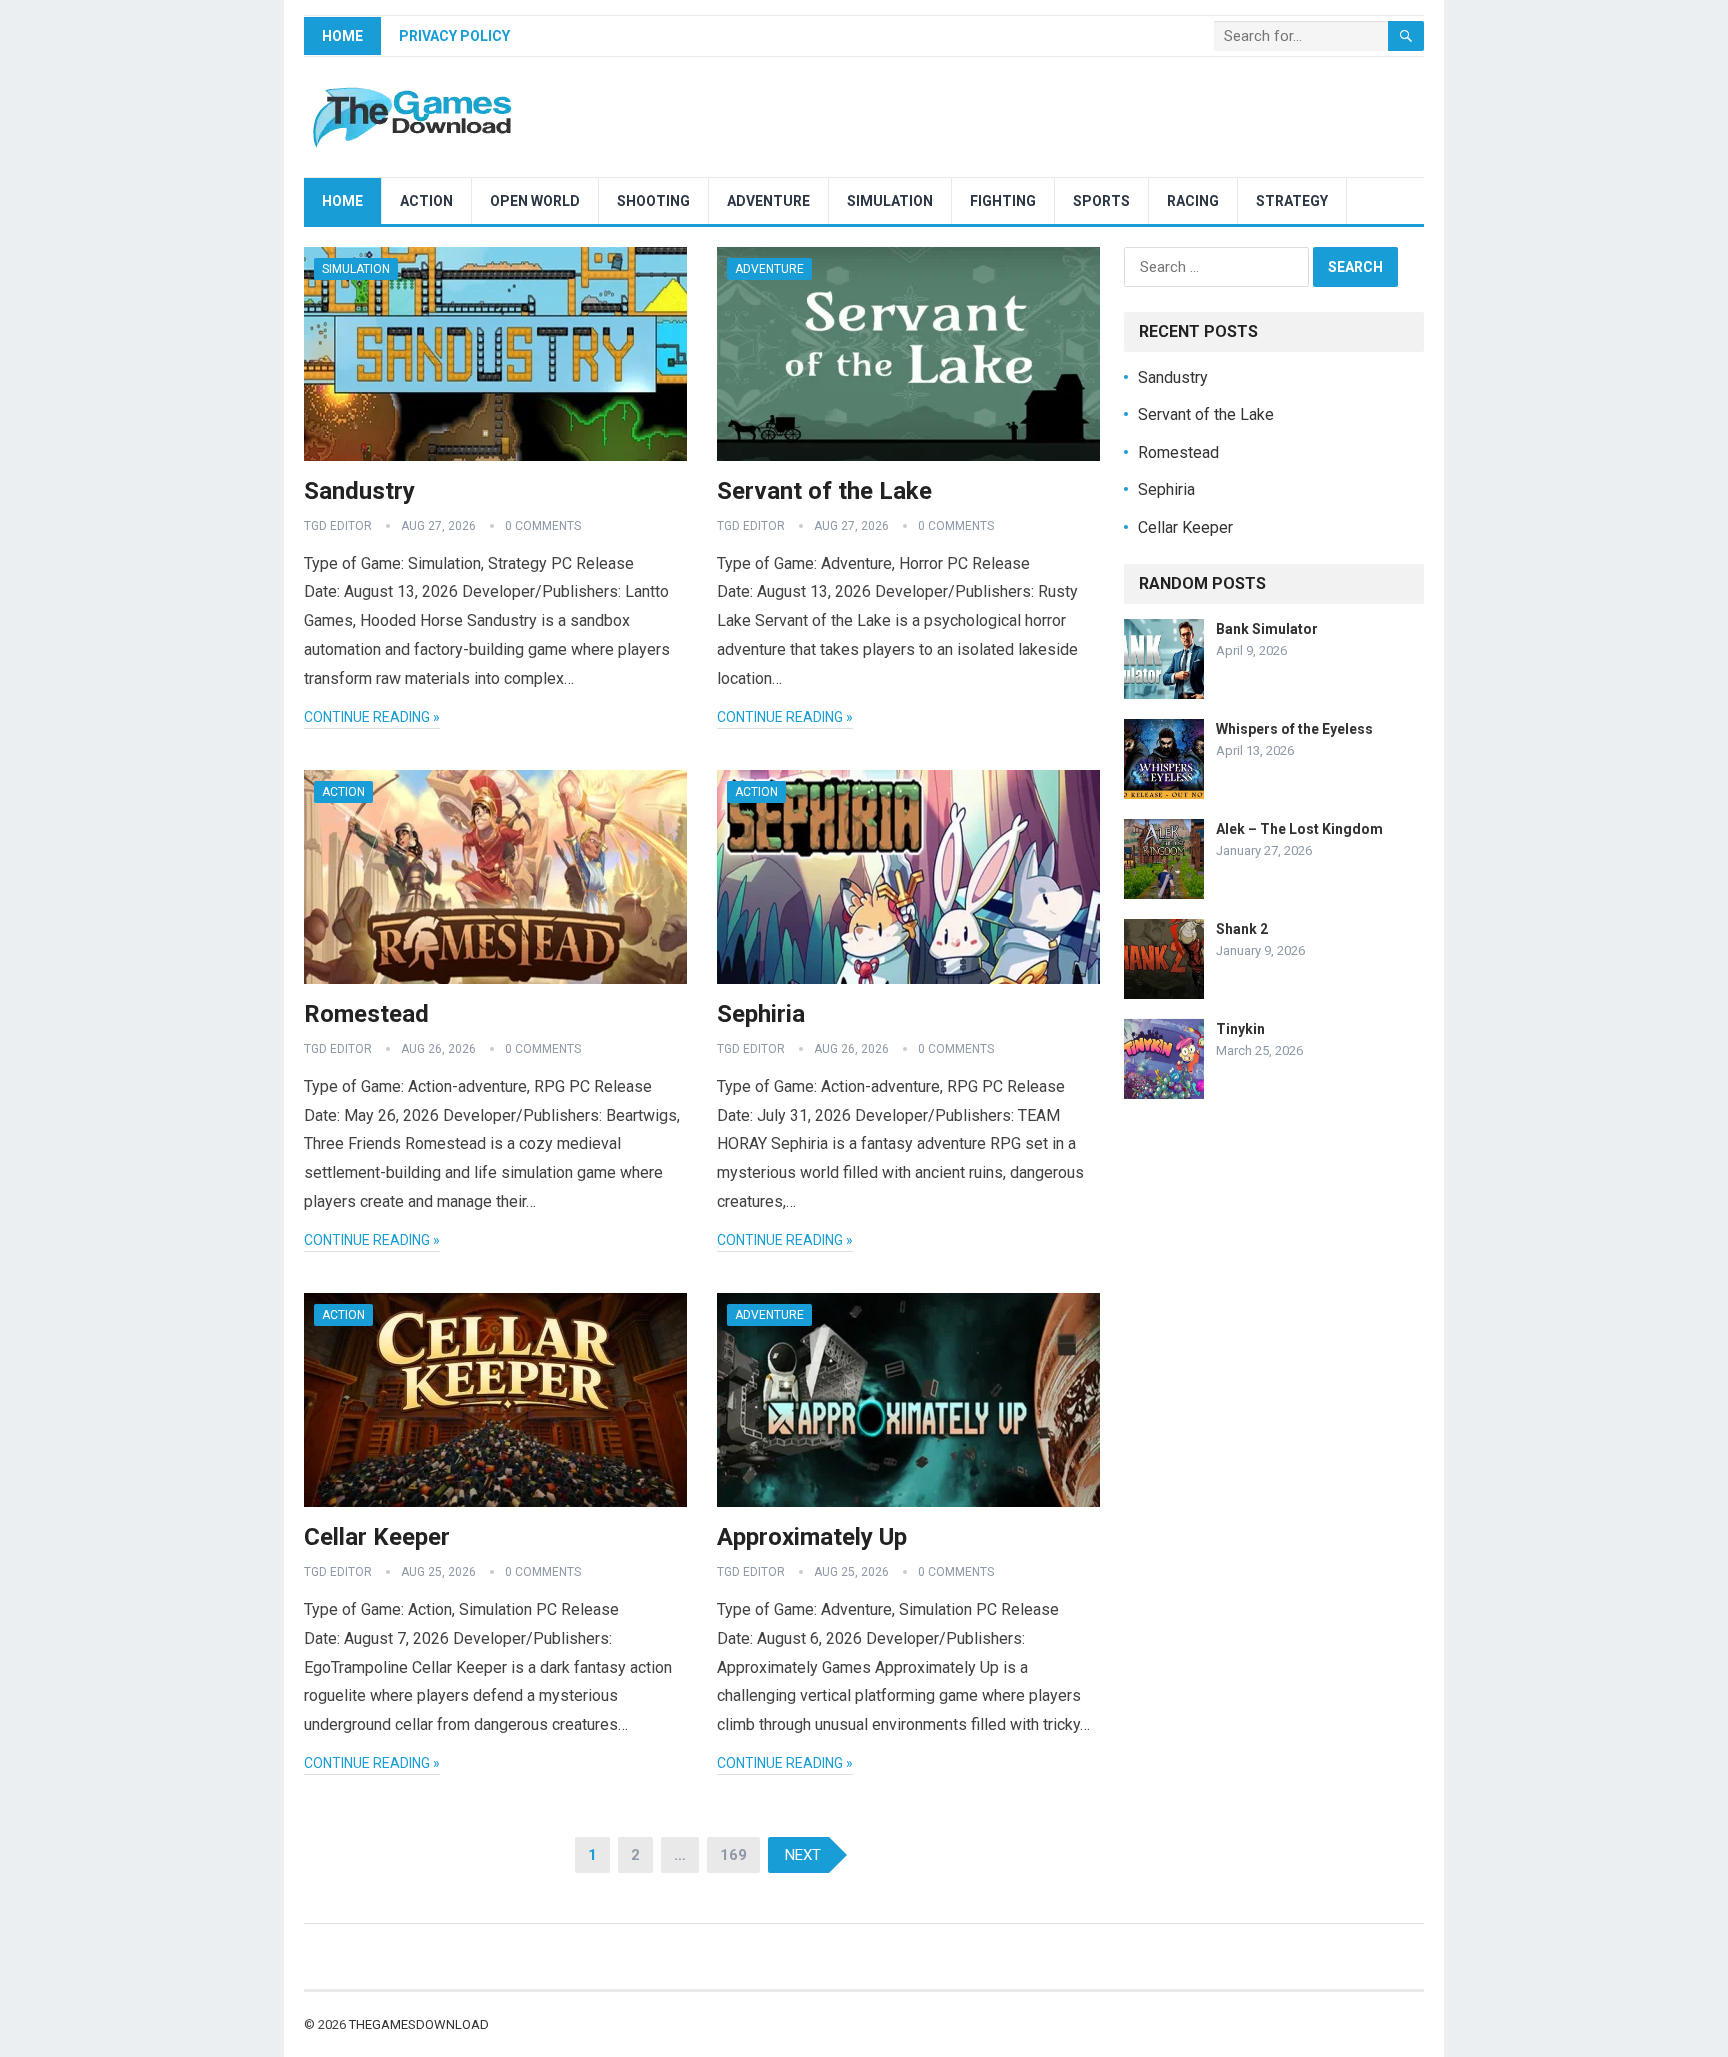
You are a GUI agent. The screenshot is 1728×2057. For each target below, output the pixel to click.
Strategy (1292, 201)
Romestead (366, 1014)
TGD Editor (338, 526)
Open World (535, 201)
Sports (1101, 201)
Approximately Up (812, 1537)
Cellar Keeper (377, 1537)
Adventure (768, 201)
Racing (1193, 201)
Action (426, 201)
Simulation (890, 201)
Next (803, 1855)
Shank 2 (1242, 929)
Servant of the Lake (824, 491)
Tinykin (1240, 1029)
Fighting (1003, 201)
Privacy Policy (454, 36)
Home (342, 36)
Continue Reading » (372, 717)
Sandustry (359, 491)
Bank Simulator (1267, 629)
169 (733, 1855)
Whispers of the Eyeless (1294, 729)
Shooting (653, 201)
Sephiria (761, 1014)
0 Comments (543, 526)
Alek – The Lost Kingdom (1299, 829)
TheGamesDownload (419, 2024)
